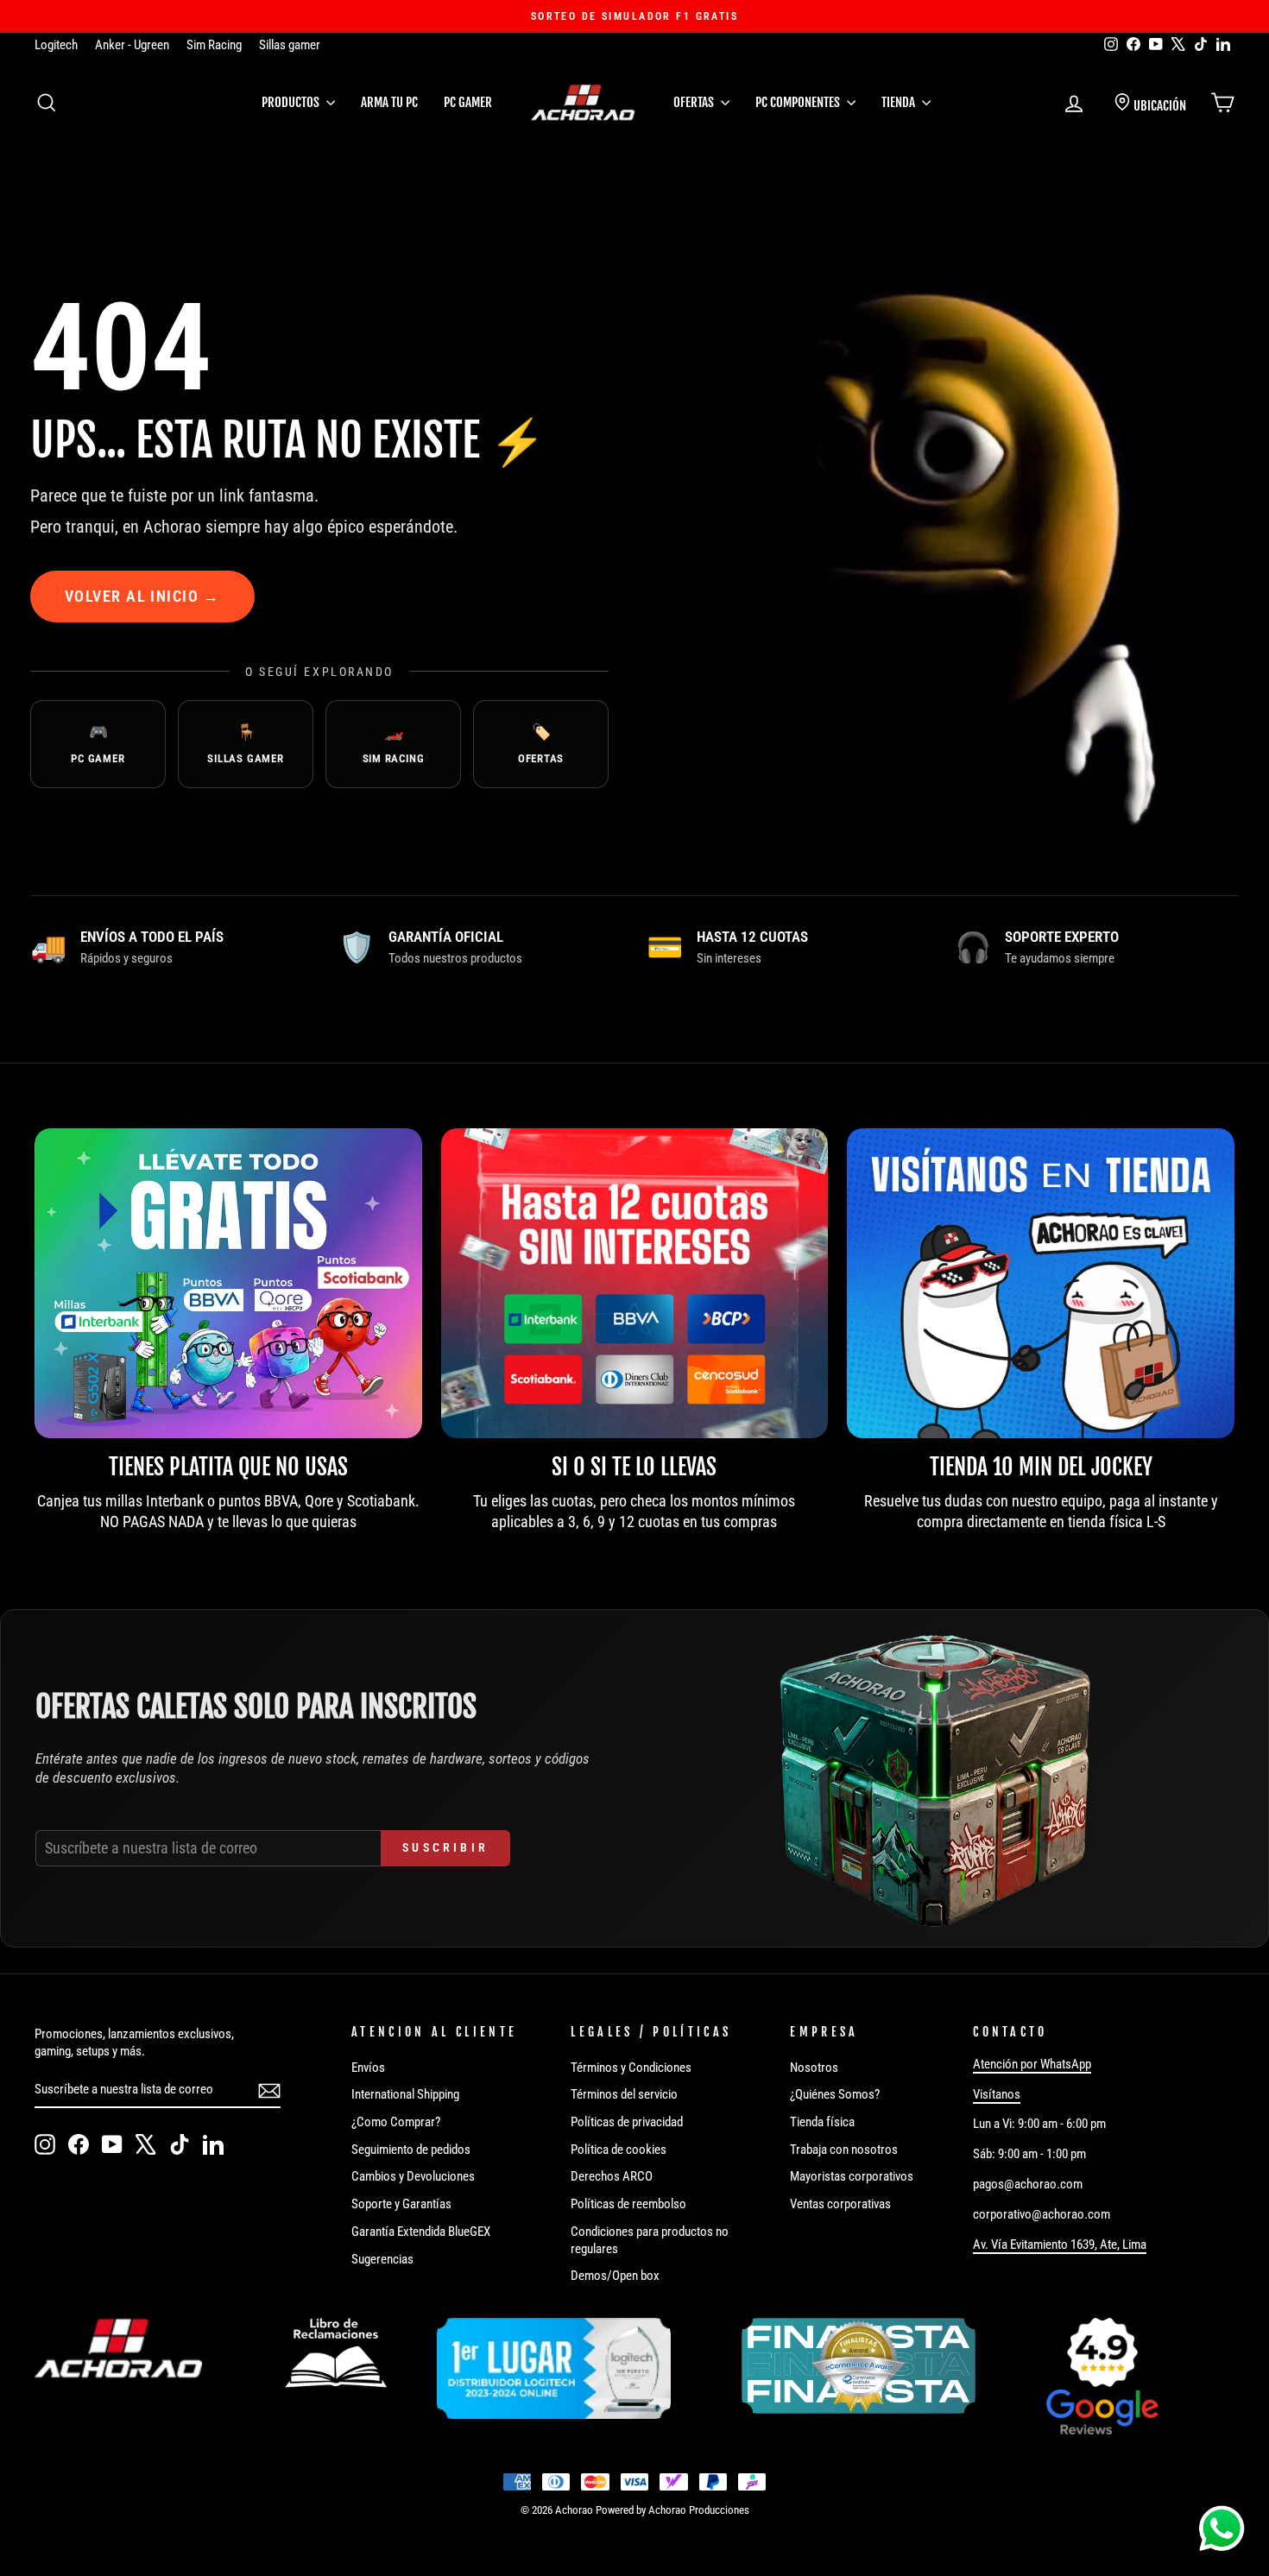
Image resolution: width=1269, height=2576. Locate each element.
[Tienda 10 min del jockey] (1041, 1283)
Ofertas (695, 102)
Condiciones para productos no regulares (650, 2240)
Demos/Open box (615, 2276)
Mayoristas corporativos (852, 2176)
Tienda (900, 102)
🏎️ (394, 744)
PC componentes (799, 102)
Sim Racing (214, 45)
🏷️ (541, 744)
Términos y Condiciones (631, 2068)
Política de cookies (619, 2150)
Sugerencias (382, 2259)
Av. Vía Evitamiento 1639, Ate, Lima (1060, 2245)
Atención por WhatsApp (1032, 2064)
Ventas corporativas (840, 2204)
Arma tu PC (389, 102)
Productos (292, 102)
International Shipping (405, 2094)
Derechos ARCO (612, 2176)
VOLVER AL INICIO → (142, 596)
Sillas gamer (290, 45)
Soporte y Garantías (401, 2204)
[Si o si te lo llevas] (635, 1283)
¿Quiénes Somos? (835, 2094)
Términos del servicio (624, 2094)
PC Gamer (468, 102)
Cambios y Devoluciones (413, 2176)
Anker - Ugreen (132, 45)
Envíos (368, 2068)
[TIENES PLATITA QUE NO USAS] (228, 1283)
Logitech (56, 45)
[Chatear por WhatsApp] (1222, 2529)
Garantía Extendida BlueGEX (421, 2232)
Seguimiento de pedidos (411, 2150)
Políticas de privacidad (627, 2122)
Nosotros (814, 2068)
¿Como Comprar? (396, 2122)
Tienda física (822, 2122)
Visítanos (997, 2094)
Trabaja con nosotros (844, 2150)
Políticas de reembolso (628, 2204)
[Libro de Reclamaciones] (336, 2353)
